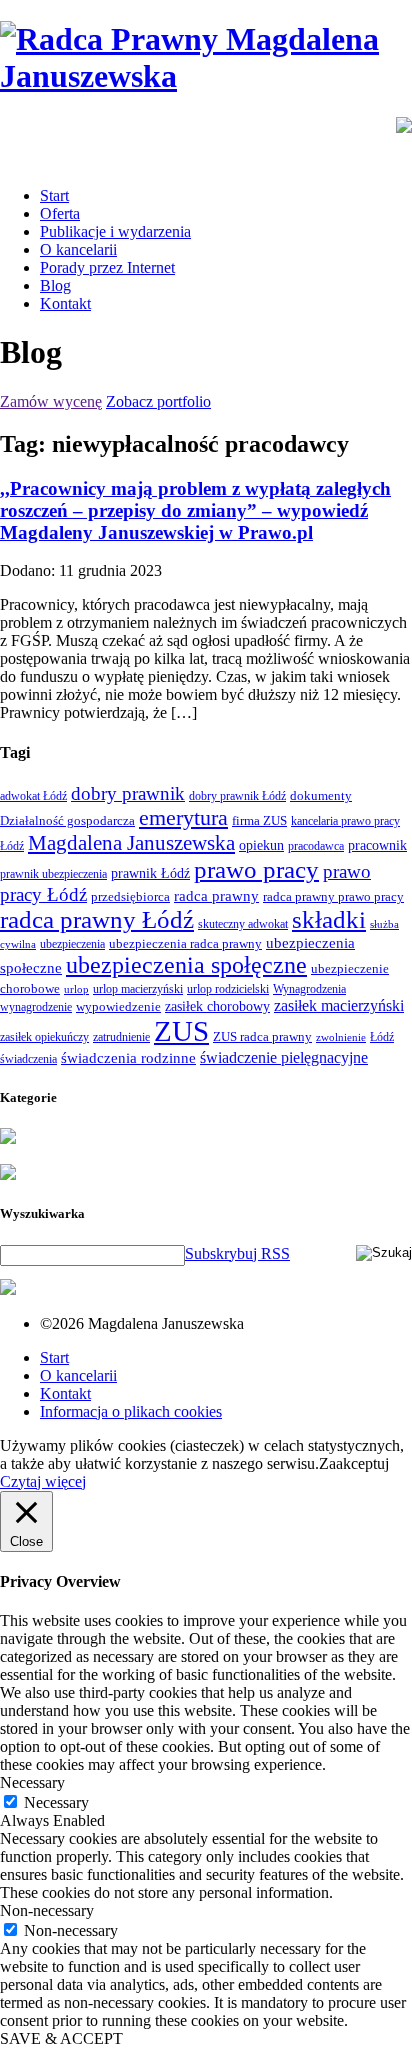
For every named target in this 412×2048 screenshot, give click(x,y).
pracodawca (316, 846)
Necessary (56, 1802)
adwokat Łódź (33, 796)
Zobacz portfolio (158, 401)
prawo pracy (256, 869)
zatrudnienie (121, 1037)
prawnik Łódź (150, 873)
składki (329, 919)
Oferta (60, 213)
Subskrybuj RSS (237, 1253)
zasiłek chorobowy (217, 1006)
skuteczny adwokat (243, 924)
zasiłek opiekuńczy (44, 1037)
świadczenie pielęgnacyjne (284, 1057)
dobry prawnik (128, 793)
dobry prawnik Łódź (237, 796)
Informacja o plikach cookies (131, 1411)
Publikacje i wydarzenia (115, 231)
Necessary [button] (32, 1782)
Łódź (382, 1037)
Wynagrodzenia (309, 989)
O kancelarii (78, 249)
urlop (76, 989)
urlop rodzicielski (228, 989)
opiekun (261, 845)
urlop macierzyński (138, 989)
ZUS (181, 1031)
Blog (55, 285)
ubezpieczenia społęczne (186, 965)
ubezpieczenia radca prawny (185, 943)
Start (54, 195)
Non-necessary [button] (47, 1910)
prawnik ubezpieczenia (53, 874)
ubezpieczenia (72, 944)
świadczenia (28, 1059)
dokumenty (321, 795)
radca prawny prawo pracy (333, 896)
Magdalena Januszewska (131, 843)
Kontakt (65, 303)
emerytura (183, 817)
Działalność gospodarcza (67, 820)
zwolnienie (341, 1037)
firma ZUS (259, 820)
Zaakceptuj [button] (354, 1463)
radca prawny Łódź (97, 919)
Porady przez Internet (107, 267)
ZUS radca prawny (262, 1036)
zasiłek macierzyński (339, 1005)
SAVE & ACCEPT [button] (61, 2038)
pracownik (377, 845)
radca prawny (216, 895)
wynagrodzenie (36, 1007)
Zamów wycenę (51, 401)
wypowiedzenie (118, 1006)
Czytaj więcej (43, 1481)
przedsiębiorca (130, 896)
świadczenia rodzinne (128, 1057)
